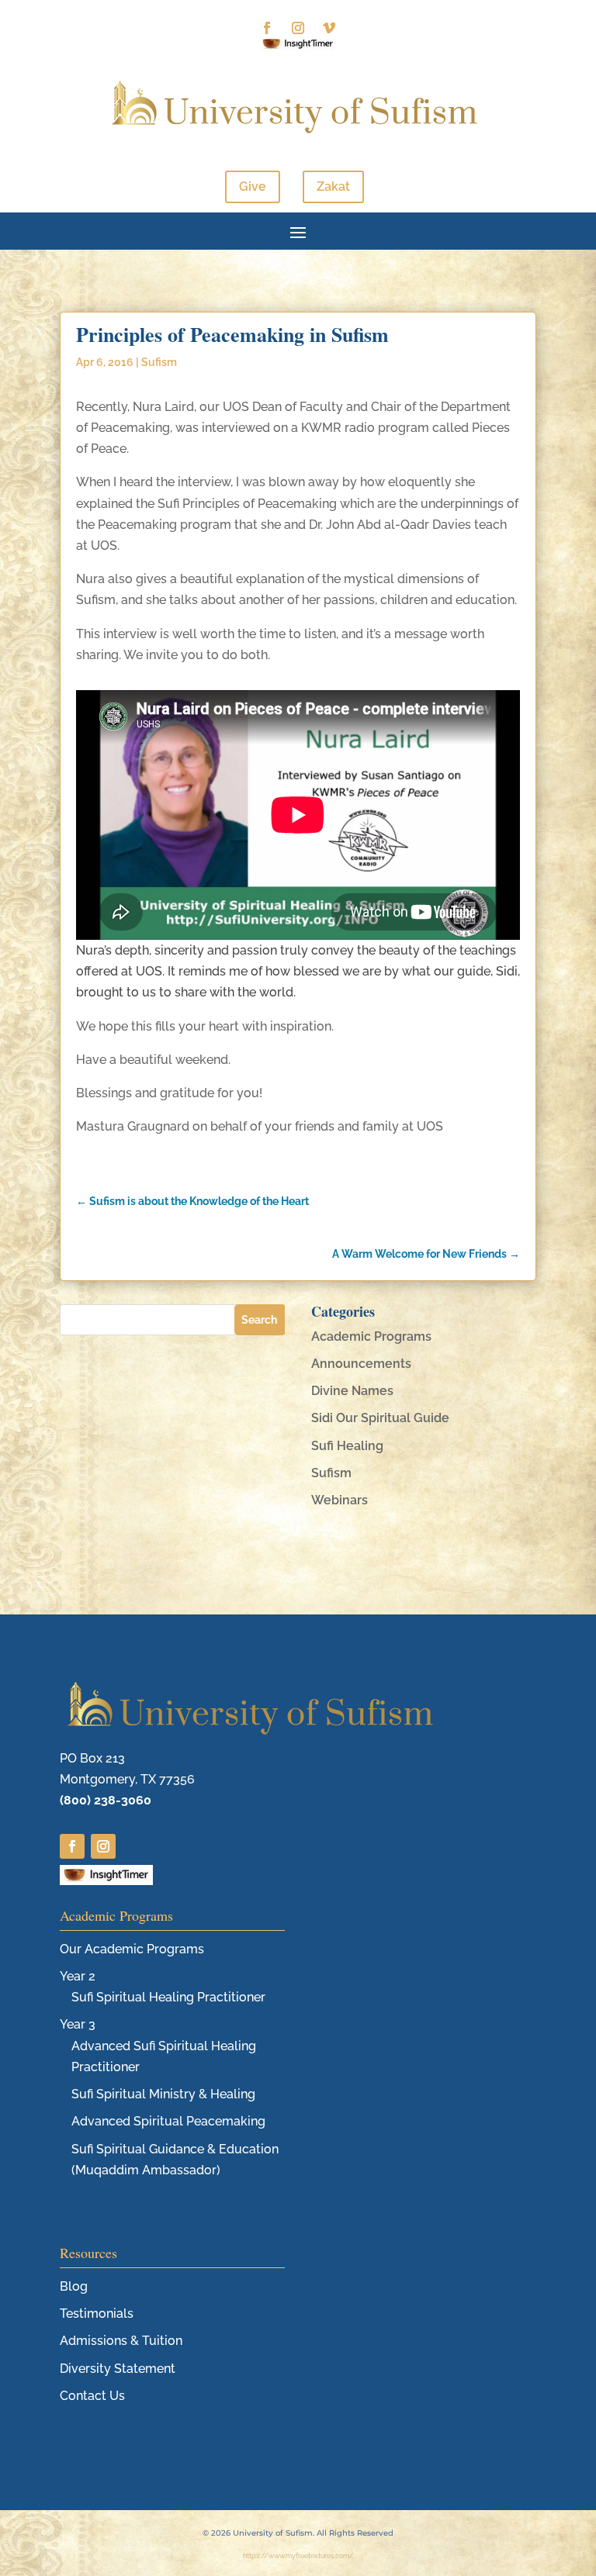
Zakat (333, 186)
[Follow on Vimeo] (329, 28)
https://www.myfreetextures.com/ (298, 2556)
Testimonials (97, 2314)
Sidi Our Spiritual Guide (380, 1418)
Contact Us (92, 2396)
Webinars (340, 1500)
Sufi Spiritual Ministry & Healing (163, 2094)
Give (253, 186)
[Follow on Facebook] (267, 28)
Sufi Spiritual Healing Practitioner (168, 1997)
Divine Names (352, 1391)
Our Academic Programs (132, 1949)
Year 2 (78, 1976)
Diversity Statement (118, 2369)
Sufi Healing (347, 1446)
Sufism (159, 362)
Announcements (361, 1364)
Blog (74, 2286)
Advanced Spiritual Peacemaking (168, 2121)
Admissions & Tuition (121, 2341)
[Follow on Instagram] (298, 28)
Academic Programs (371, 1336)
